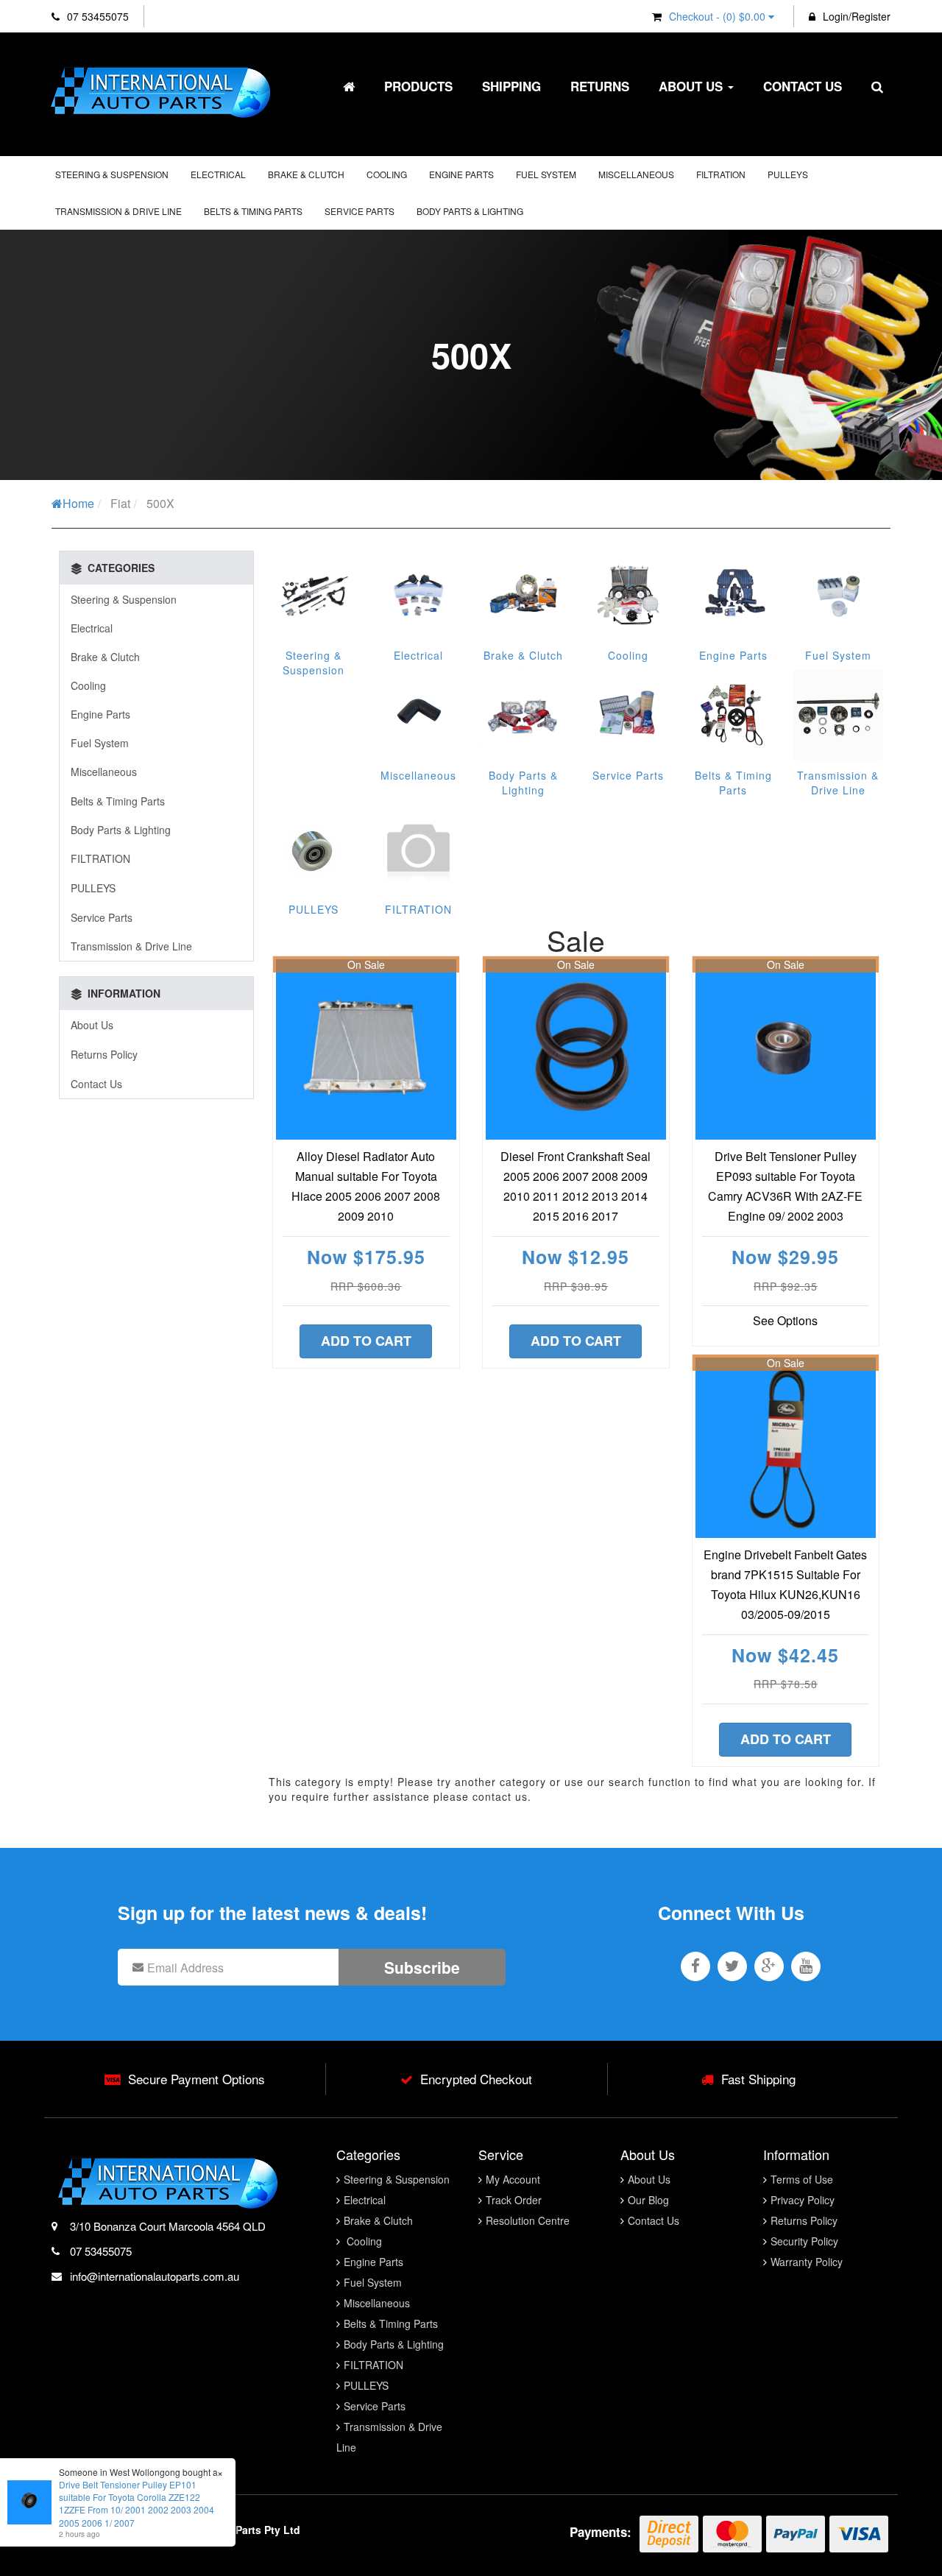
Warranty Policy (807, 2262)
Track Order (514, 2200)
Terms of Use (802, 2179)
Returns (600, 86)
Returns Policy (104, 1054)
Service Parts (360, 211)
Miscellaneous (636, 174)
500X (160, 503)
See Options (785, 1320)
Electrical (218, 174)
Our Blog (648, 2200)
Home (78, 503)
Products (418, 86)
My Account (513, 2179)
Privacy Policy (803, 2200)
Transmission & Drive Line (118, 211)
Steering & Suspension (112, 174)
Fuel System (546, 174)
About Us (693, 86)
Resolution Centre (528, 2220)
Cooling (387, 174)
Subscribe (422, 1967)
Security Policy (804, 2241)
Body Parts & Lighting (470, 211)
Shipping (511, 86)
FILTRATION (721, 174)
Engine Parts (461, 174)
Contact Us (803, 86)
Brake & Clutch (306, 174)
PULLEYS (788, 174)
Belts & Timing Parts (253, 211)
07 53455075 (96, 16)
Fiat (120, 503)
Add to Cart (366, 1341)
